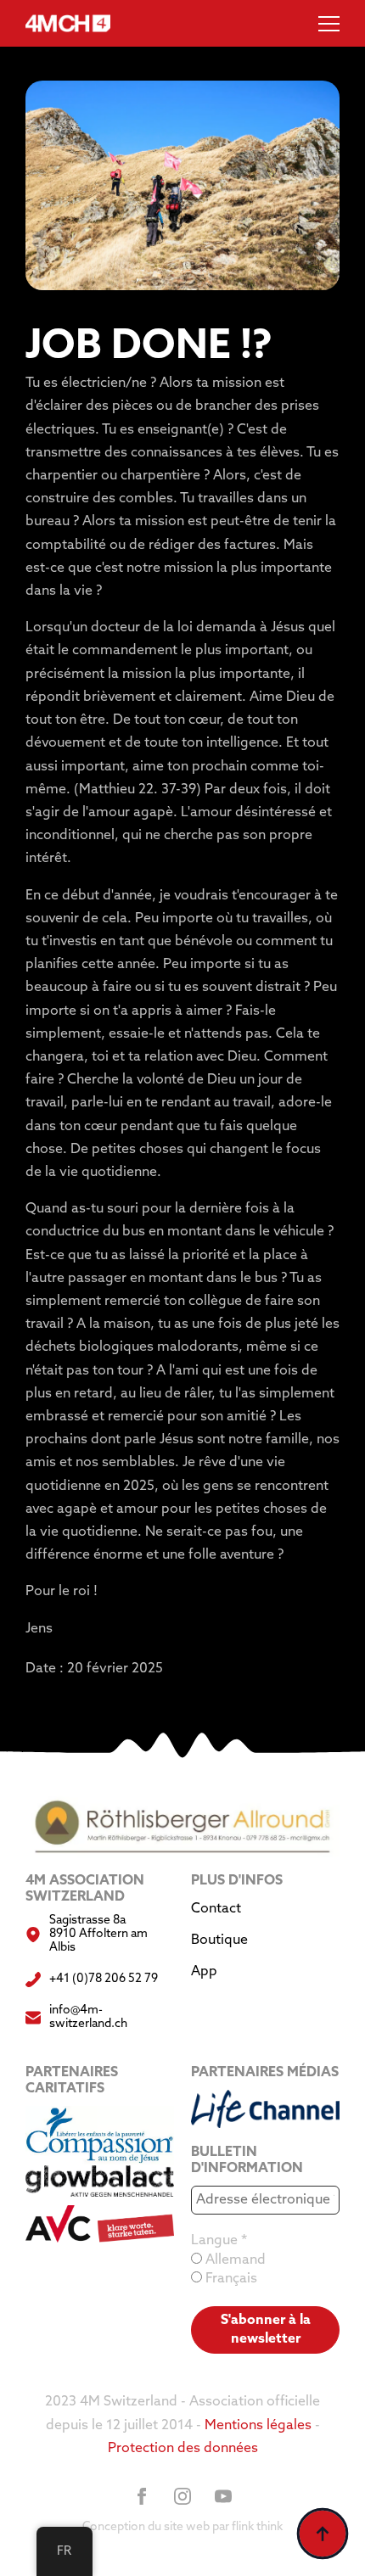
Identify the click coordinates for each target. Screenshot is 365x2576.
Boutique (219, 1940)
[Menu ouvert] (329, 23)
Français (230, 2279)
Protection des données (183, 2449)
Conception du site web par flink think (182, 2527)
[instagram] (182, 2496)
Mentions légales (258, 2426)
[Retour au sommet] (323, 2534)
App (204, 1972)
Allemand (234, 2260)
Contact (216, 1909)
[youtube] (223, 2496)
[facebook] (142, 2496)
